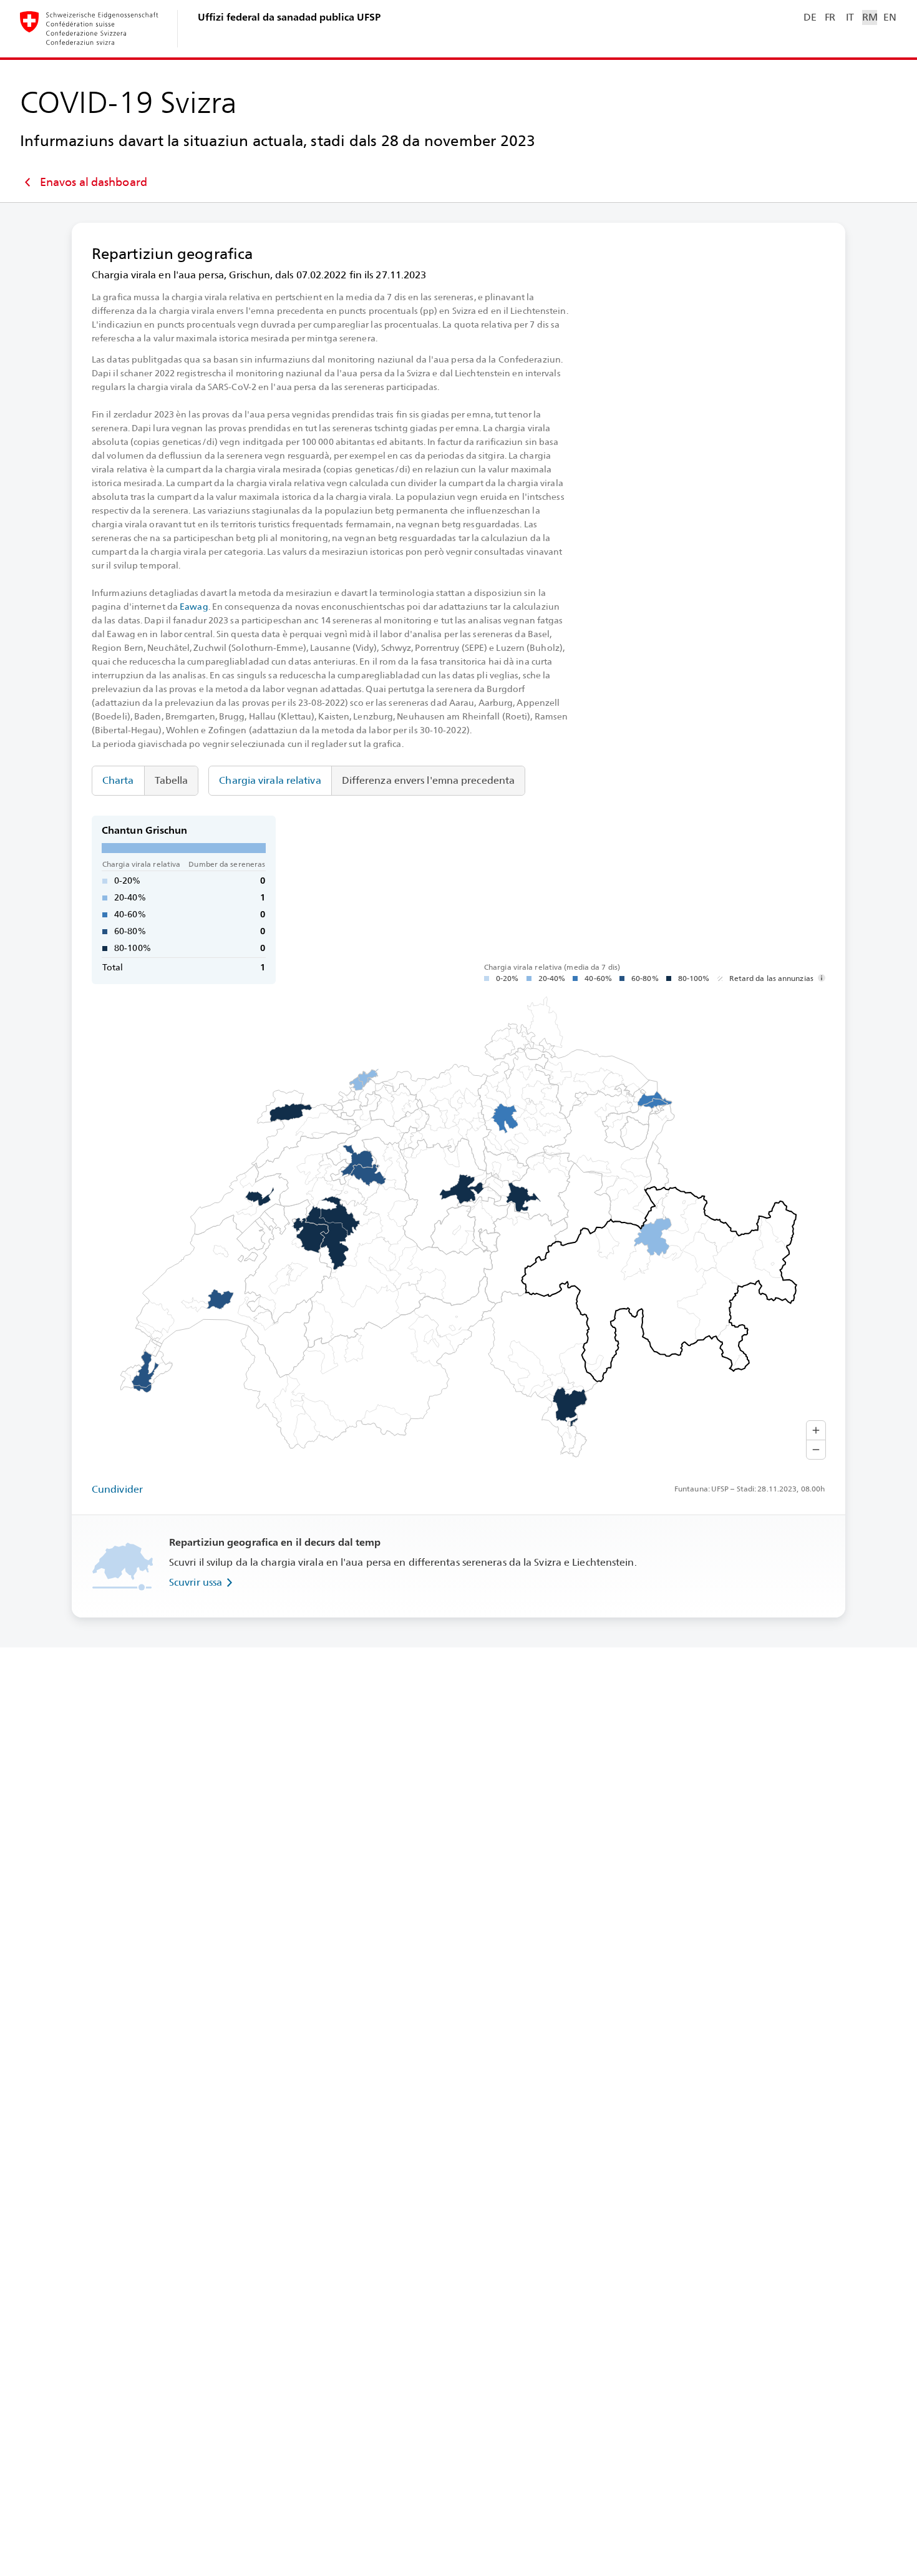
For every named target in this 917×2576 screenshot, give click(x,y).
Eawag (194, 607)
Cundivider (117, 1489)
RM (870, 17)
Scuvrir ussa (196, 1582)
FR (830, 17)
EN (890, 17)
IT (850, 17)
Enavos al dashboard (94, 182)
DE (810, 17)
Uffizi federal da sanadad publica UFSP (289, 17)
